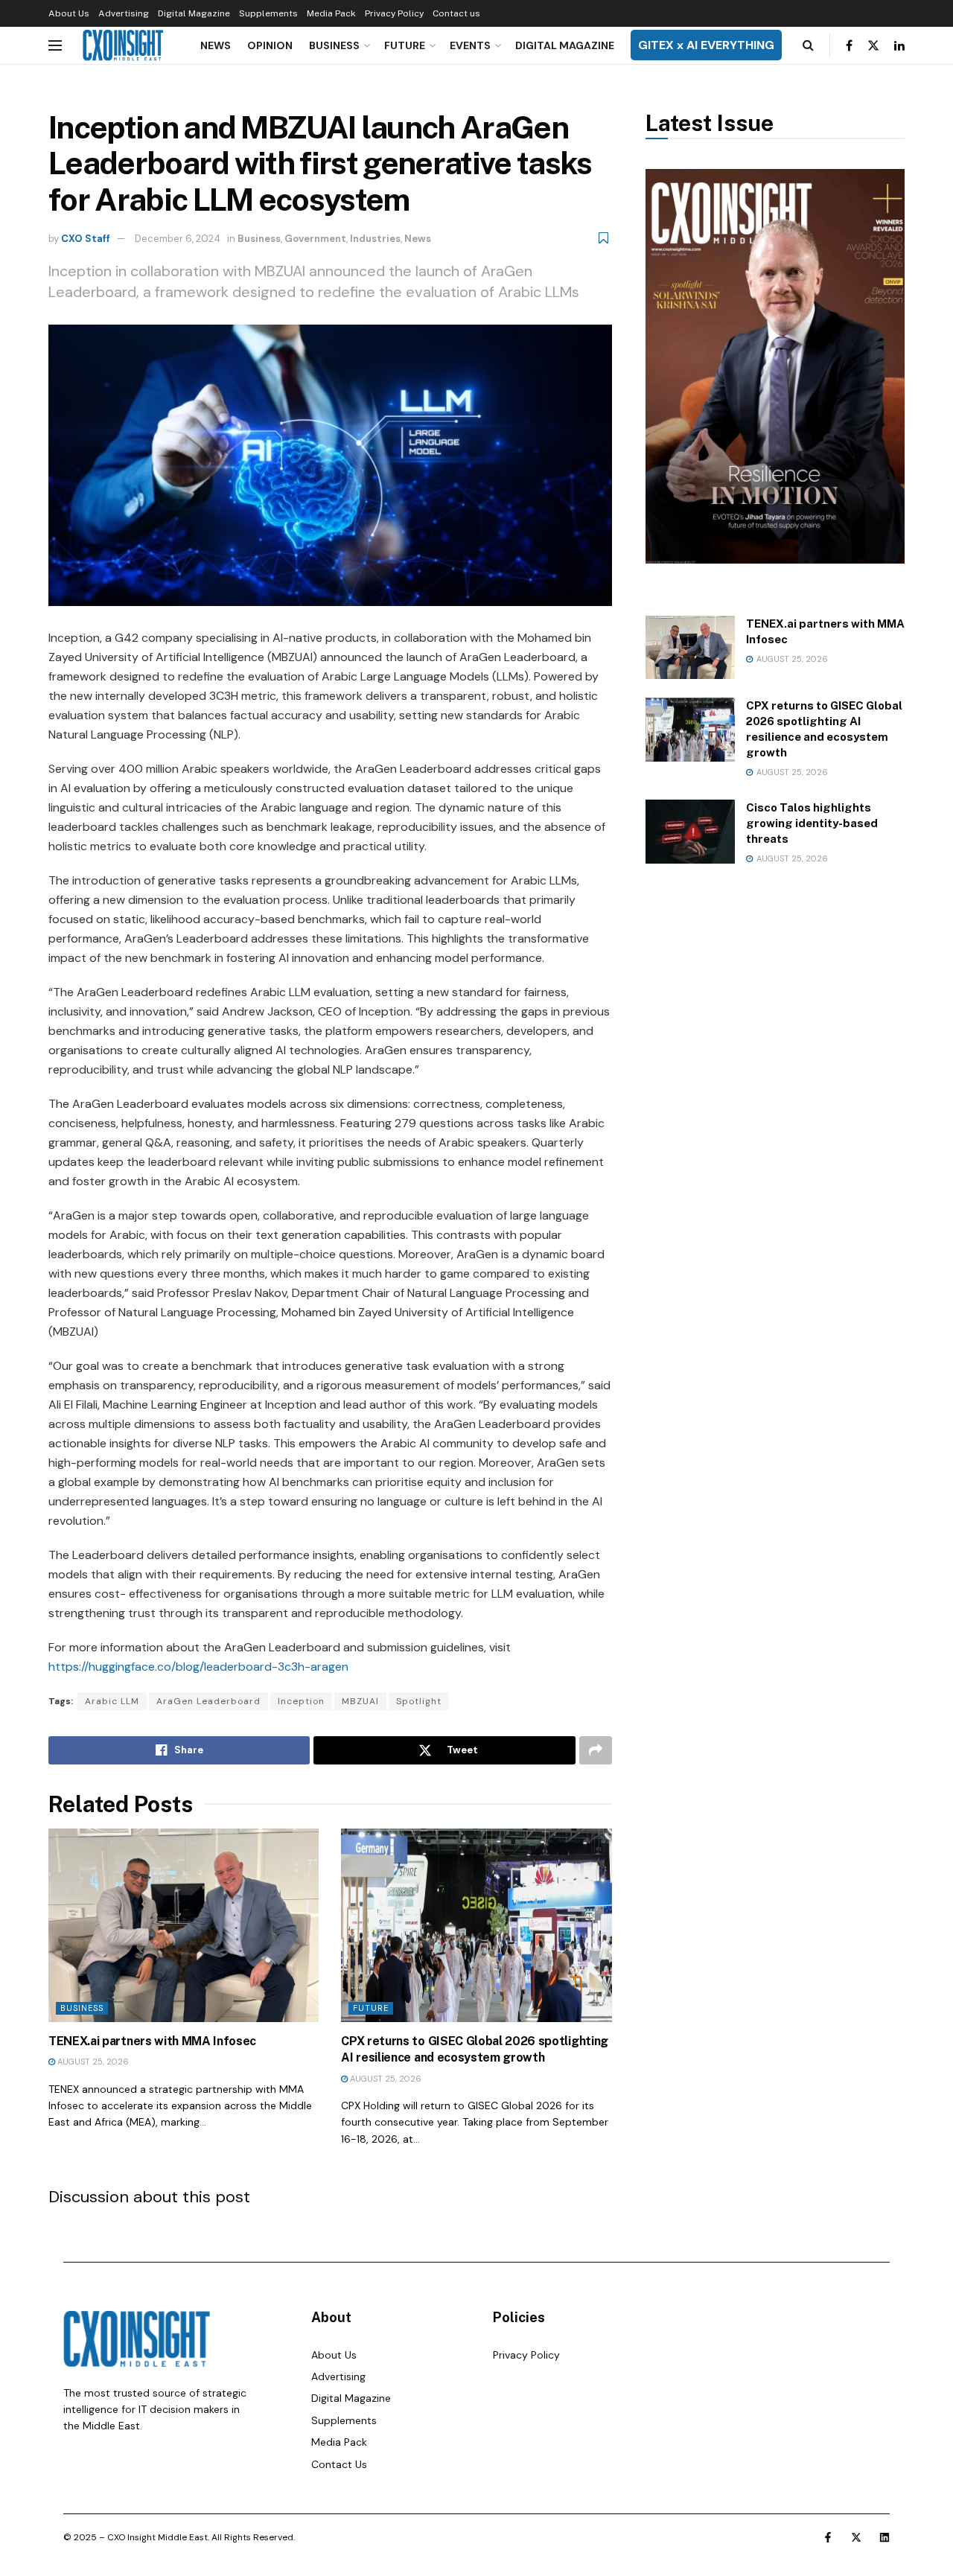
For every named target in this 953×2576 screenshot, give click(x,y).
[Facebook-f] (828, 2537)
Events (470, 45)
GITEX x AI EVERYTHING (706, 45)
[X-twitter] (856, 2537)
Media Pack (331, 13)
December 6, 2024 (178, 239)
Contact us (456, 13)
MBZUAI (360, 1701)
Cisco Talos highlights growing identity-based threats (812, 823)
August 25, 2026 (92, 2062)
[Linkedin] (885, 2537)
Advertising (124, 13)
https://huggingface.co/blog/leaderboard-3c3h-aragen (198, 1667)
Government (315, 239)
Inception (301, 1701)
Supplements (268, 13)
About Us (69, 13)
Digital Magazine (194, 13)
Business (334, 45)
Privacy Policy (394, 13)
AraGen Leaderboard (208, 1701)
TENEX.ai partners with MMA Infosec (152, 2041)
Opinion (270, 45)
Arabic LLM (112, 1701)
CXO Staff (86, 239)
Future (405, 45)
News (216, 45)
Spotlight (419, 1701)
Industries (375, 239)
